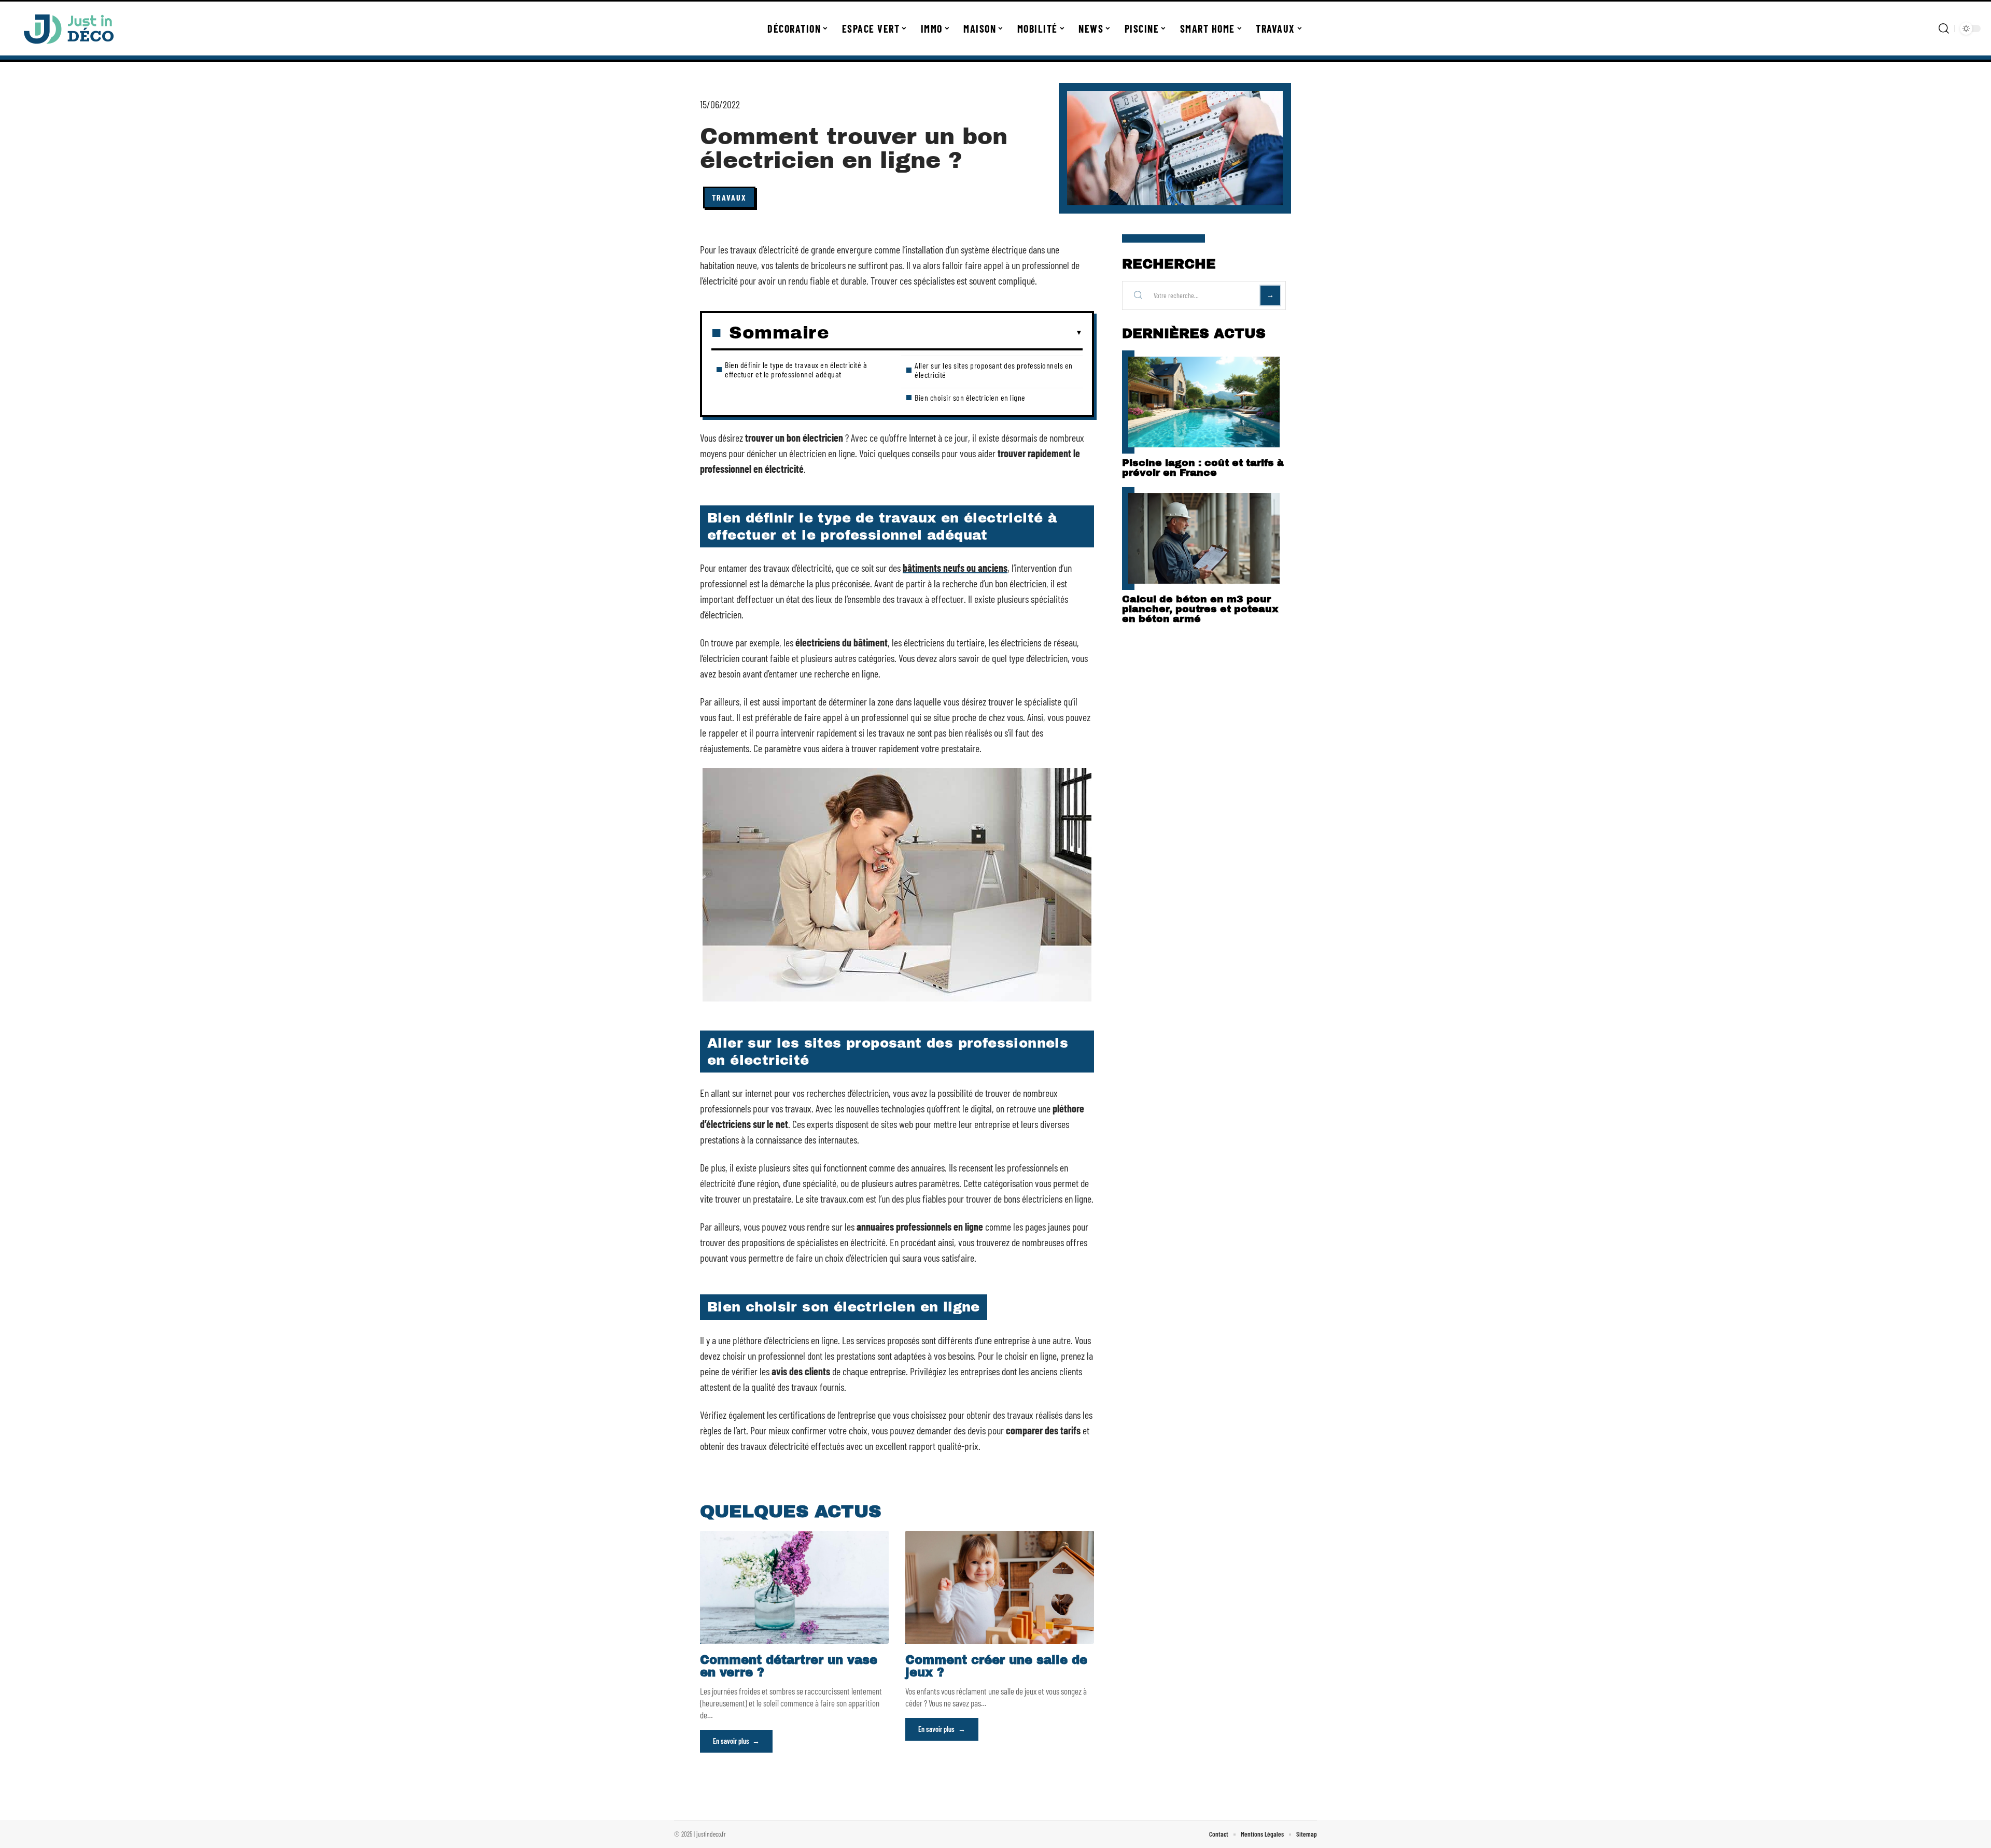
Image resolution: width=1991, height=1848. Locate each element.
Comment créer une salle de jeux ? (996, 1666)
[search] (1944, 29)
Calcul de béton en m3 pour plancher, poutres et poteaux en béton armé (1200, 609)
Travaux (729, 197)
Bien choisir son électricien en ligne (970, 397)
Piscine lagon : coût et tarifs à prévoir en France (1203, 468)
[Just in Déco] (68, 29)
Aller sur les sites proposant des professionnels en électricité (994, 370)
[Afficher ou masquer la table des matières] (956, 333)
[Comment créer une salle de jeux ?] (1000, 1587)
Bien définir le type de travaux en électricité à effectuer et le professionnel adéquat (796, 369)
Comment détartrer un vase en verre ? (789, 1666)
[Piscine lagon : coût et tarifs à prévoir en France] (1204, 402)
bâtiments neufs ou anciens (955, 568)
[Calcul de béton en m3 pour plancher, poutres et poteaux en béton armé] (1204, 538)
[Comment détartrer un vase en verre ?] (794, 1587)
